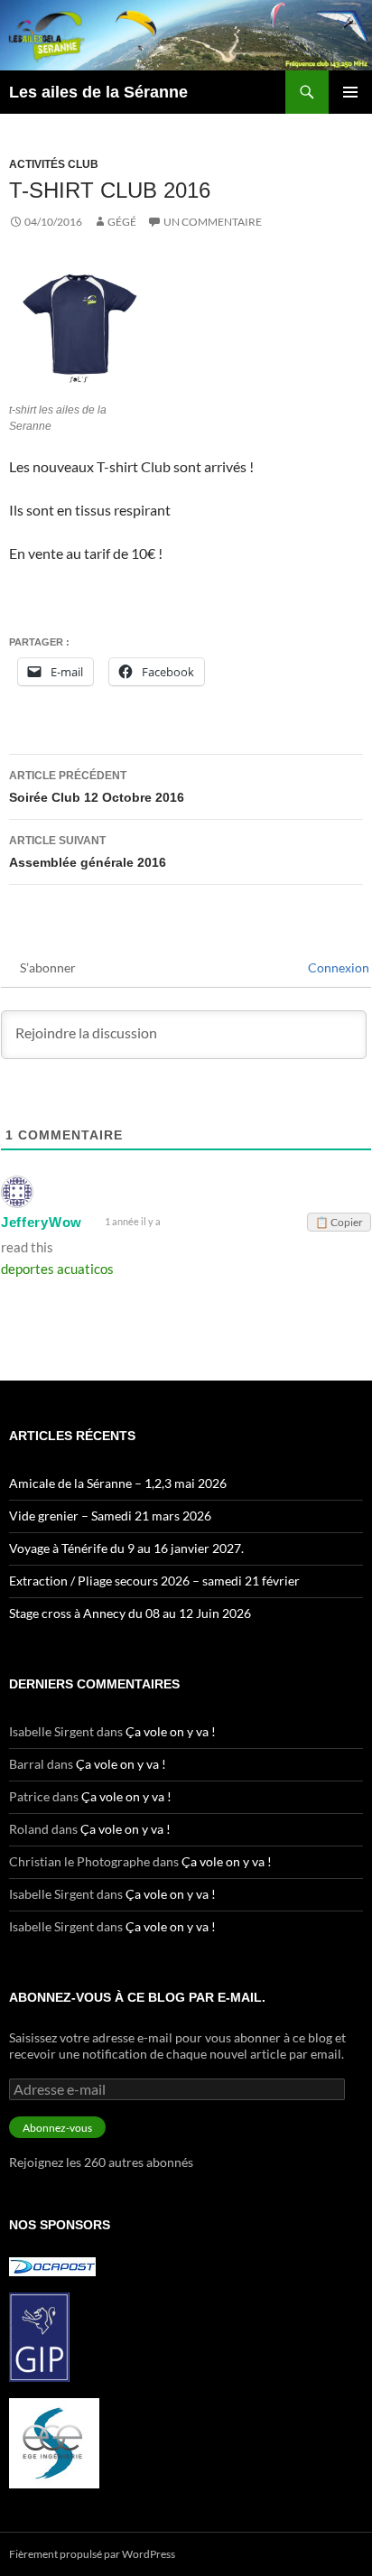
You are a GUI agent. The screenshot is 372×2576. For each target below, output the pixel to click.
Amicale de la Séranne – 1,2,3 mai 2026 (118, 1483)
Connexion (337, 967)
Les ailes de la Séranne (98, 92)
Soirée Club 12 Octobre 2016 (97, 787)
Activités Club (54, 164)
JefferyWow (42, 1222)
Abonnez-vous (57, 2128)
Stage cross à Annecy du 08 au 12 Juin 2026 (130, 1613)
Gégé (122, 222)
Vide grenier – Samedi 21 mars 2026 (110, 1516)
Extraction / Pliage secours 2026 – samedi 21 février (154, 1581)
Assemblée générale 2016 (88, 852)
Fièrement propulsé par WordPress (92, 2554)
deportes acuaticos (57, 1269)
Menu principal (350, 92)
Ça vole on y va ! (171, 1731)
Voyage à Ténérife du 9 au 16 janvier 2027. (126, 1548)
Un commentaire (213, 222)
